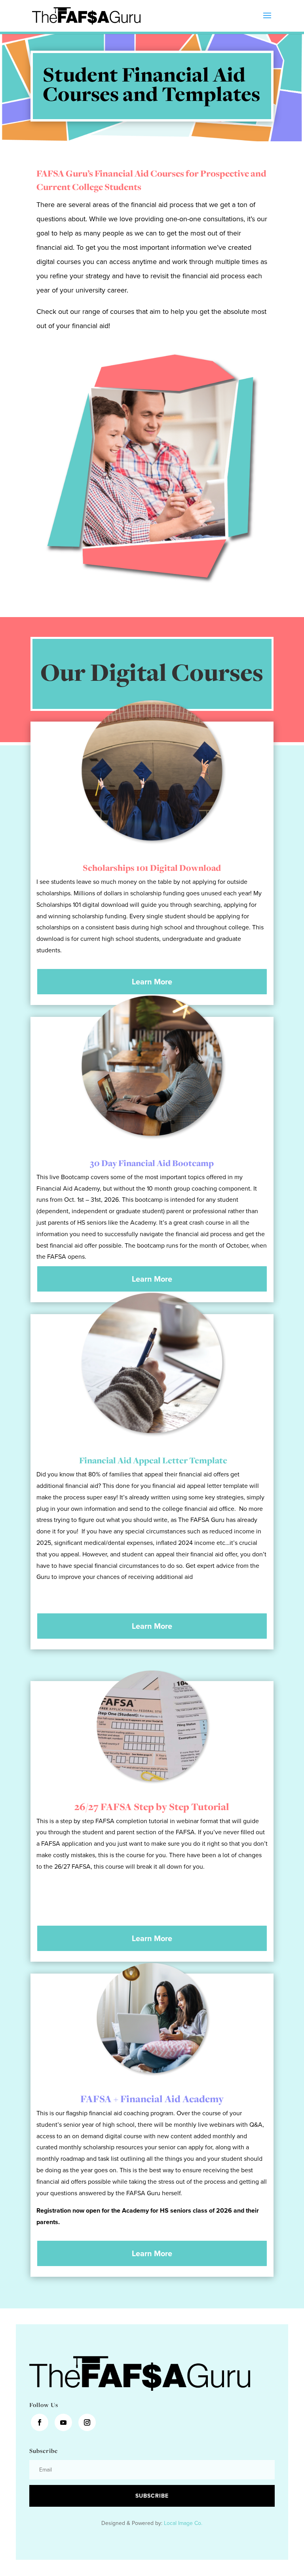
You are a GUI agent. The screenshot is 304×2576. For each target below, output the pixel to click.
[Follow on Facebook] (40, 2422)
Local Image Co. (183, 2523)
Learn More (152, 982)
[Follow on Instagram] (87, 2422)
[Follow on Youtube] (63, 2422)
